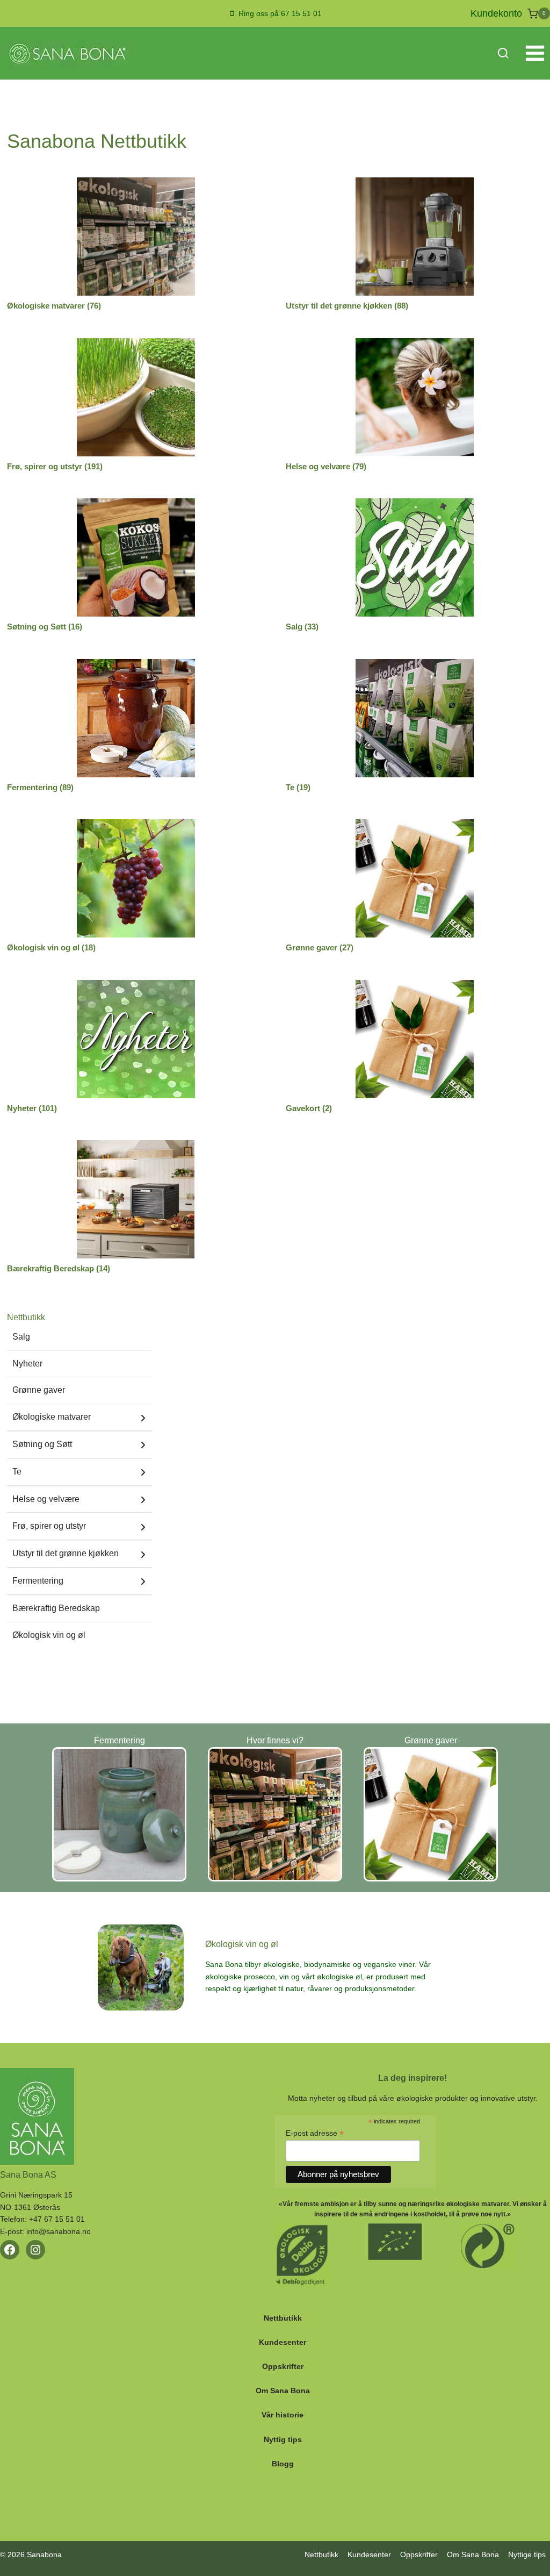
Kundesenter (283, 2342)
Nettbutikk (283, 2318)
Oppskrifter (283, 2366)
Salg (21, 1337)
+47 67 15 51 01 (57, 2219)
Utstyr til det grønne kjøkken (66, 1553)
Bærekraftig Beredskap (56, 1608)
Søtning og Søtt (42, 1444)
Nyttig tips (283, 2439)
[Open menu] (535, 53)
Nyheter (27, 1364)
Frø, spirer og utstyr (49, 1526)
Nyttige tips (527, 2554)
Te (17, 1472)
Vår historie (283, 2415)
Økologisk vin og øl (49, 1635)
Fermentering (38, 1581)
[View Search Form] (503, 53)
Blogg (283, 2464)
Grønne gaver (39, 1390)
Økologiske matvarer (52, 1417)
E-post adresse (315, 2133)
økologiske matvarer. (479, 2204)
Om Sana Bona (283, 2391)
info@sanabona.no (59, 2231)
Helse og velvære (46, 1499)
